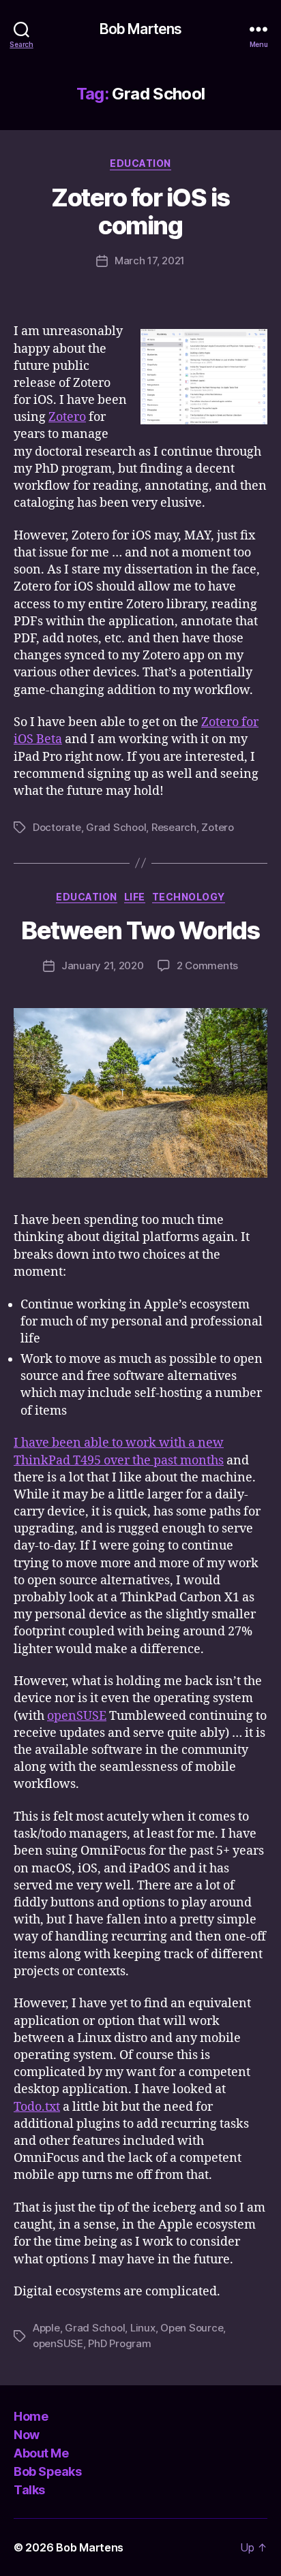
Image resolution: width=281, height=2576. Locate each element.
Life (135, 897)
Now (27, 2435)
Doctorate (57, 827)
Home (31, 2416)
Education (140, 163)
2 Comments (207, 965)
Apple (46, 2328)
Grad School (116, 827)
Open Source (192, 2328)
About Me (41, 2453)
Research (174, 827)
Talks (29, 2490)
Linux (143, 2328)
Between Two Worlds (140, 930)
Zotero (67, 417)
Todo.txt (37, 2107)
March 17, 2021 (150, 261)
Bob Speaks (47, 2471)
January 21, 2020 (103, 965)
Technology (189, 897)
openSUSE (77, 1716)
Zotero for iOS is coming (140, 211)
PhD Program (119, 2343)
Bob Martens (140, 29)
